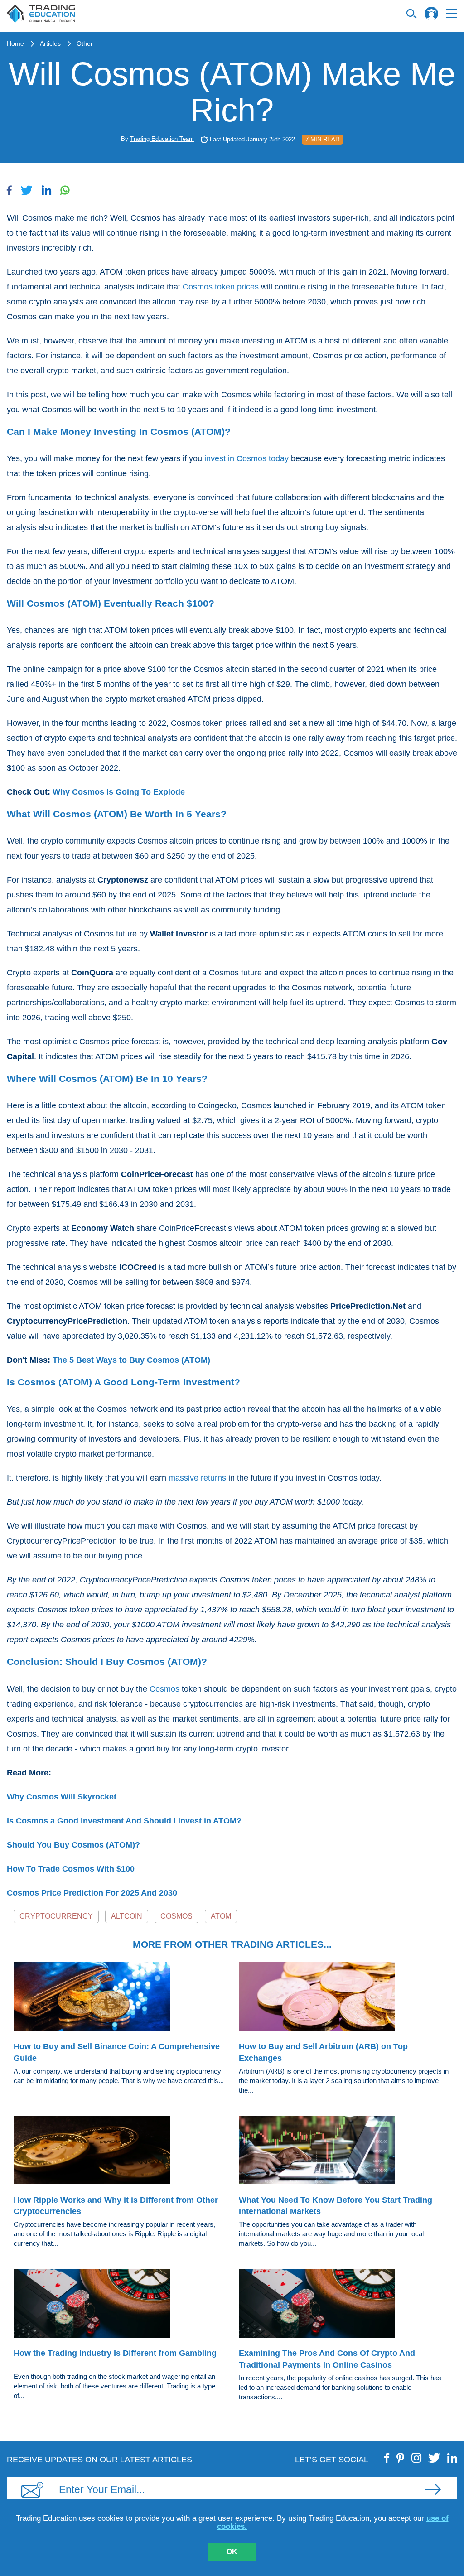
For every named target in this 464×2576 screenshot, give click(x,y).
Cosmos (164, 1689)
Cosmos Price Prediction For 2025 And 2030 (92, 1893)
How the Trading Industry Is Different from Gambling (115, 2353)
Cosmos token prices (221, 287)
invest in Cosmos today (246, 458)
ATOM (221, 1916)
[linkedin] (452, 2458)
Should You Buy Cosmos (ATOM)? (73, 1845)
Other (85, 43)
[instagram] (416, 2458)
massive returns (197, 1478)
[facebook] (387, 2458)
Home (15, 43)
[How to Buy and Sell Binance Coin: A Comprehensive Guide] (119, 1998)
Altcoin (127, 1916)
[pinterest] (401, 2458)
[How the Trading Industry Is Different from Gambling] (119, 2305)
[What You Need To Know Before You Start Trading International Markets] (345, 2151)
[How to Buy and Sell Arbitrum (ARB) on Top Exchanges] (345, 1998)
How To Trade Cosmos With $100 (71, 1869)
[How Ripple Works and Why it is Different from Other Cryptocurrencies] (119, 2151)
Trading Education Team (162, 139)
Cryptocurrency (56, 1916)
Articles (50, 43)
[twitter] (434, 2458)
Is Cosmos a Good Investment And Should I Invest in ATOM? (124, 1821)
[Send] (433, 2489)
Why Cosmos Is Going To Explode (119, 792)
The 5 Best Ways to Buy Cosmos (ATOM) (131, 1360)
